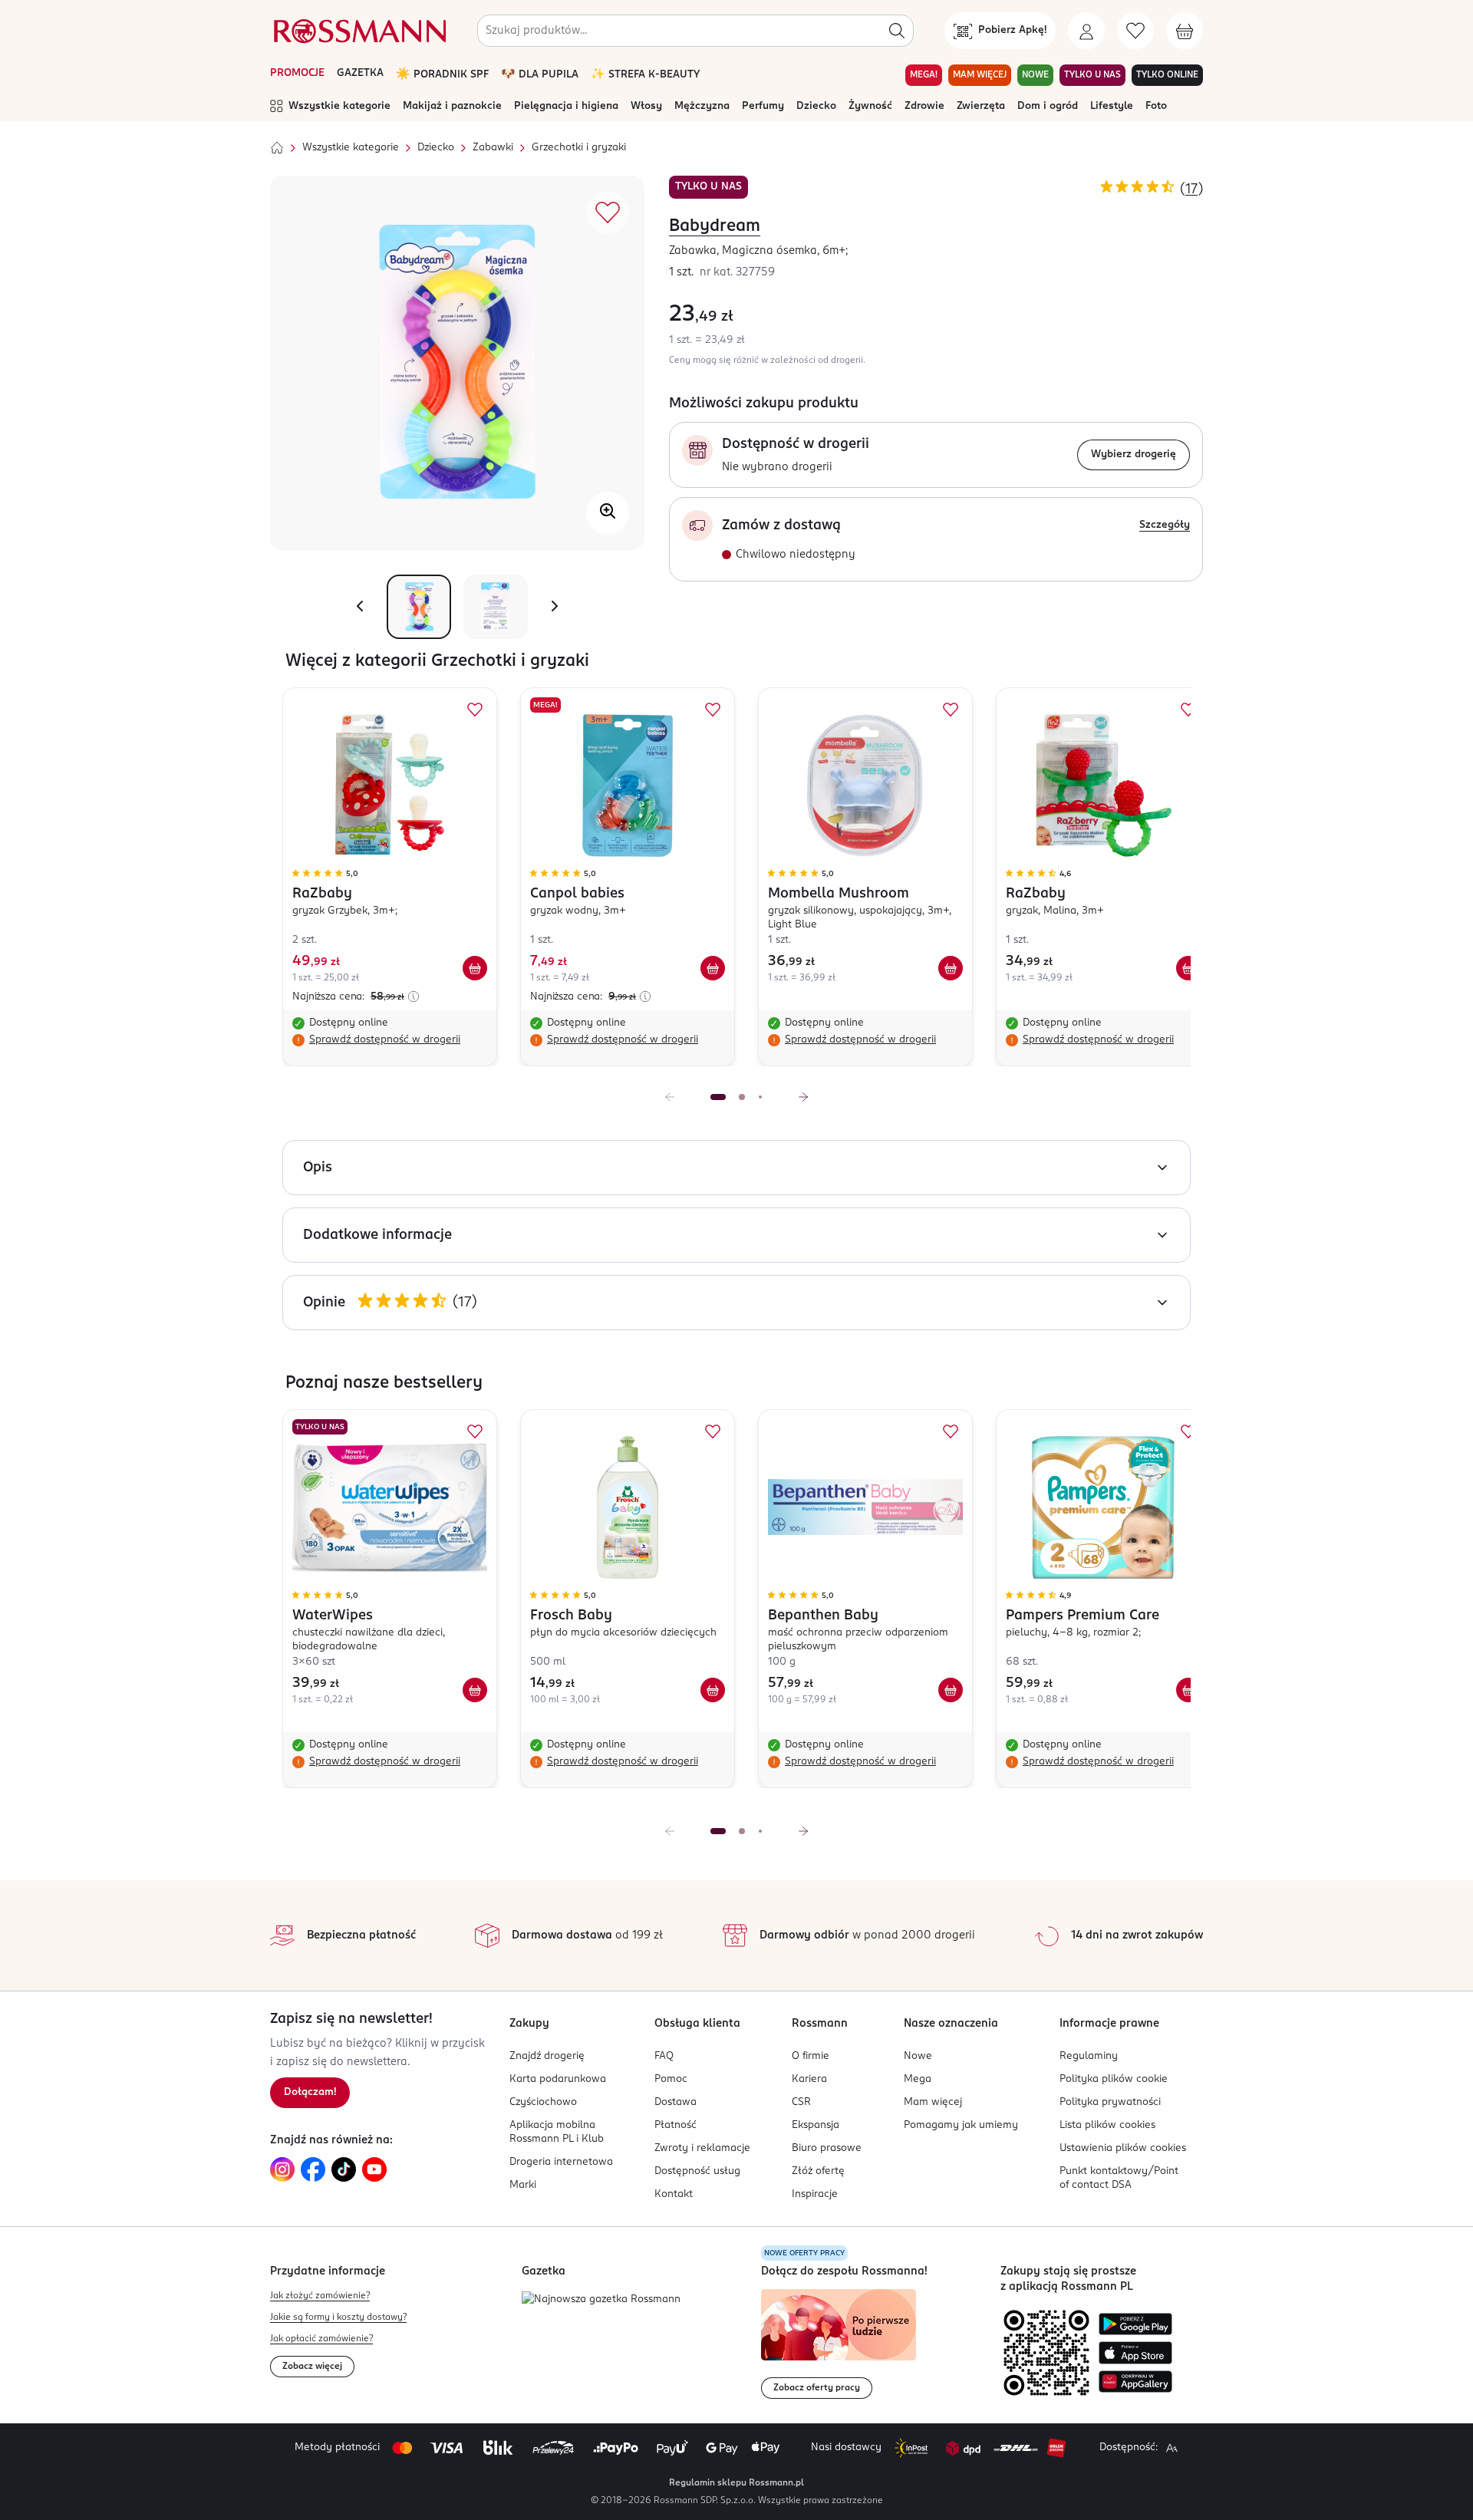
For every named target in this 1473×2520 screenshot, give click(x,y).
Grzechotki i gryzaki (579, 148)
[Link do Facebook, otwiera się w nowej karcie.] (313, 2169)
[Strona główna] (277, 148)
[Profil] (1086, 31)
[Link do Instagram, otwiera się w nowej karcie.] (282, 2169)
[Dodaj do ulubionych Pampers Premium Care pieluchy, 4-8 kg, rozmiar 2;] (1188, 1431)
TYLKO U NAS (1092, 75)
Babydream (715, 226)
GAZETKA (360, 73)
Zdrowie (924, 106)
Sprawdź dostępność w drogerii (385, 1040)
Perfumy (763, 106)
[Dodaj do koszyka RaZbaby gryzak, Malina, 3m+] (1188, 968)
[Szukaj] (897, 31)
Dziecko (816, 106)
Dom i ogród (1048, 106)
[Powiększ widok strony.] (1171, 2448)
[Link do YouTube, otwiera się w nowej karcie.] (374, 2169)
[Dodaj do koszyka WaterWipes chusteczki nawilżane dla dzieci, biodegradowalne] (475, 1690)
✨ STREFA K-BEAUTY (645, 75)
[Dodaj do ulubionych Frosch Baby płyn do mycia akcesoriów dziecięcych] (713, 1431)
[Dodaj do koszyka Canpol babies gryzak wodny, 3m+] (713, 968)
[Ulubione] (1135, 31)
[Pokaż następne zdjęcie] (555, 607)
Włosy (646, 106)
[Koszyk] (1185, 31)
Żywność (870, 106)
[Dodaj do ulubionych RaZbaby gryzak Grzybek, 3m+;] (475, 710)
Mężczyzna (702, 106)
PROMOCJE (297, 73)
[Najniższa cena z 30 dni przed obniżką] (414, 996)
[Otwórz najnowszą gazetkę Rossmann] (601, 2300)
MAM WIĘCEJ (980, 75)
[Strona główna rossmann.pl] (358, 31)
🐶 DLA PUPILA (540, 75)
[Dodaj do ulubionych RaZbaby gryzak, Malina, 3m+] (1188, 710)
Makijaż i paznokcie (452, 106)
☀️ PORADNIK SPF (442, 75)
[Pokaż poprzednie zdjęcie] (360, 607)
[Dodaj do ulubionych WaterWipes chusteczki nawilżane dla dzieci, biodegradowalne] (475, 1431)
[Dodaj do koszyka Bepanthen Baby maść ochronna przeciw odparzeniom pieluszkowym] (951, 1690)
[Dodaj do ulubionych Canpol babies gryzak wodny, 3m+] (713, 710)
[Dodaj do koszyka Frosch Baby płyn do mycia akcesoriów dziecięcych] (713, 1690)
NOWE (1035, 75)
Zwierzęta (981, 106)
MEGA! (924, 75)
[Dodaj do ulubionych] (608, 212)
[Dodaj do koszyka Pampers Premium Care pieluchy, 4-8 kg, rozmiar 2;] (1188, 1690)
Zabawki (493, 148)
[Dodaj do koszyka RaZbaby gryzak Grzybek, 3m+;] (475, 968)
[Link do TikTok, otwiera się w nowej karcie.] (344, 2169)
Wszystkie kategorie (339, 106)
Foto (1156, 106)
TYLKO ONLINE (1167, 75)
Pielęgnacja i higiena (566, 106)
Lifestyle (1112, 106)
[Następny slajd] (803, 1097)
